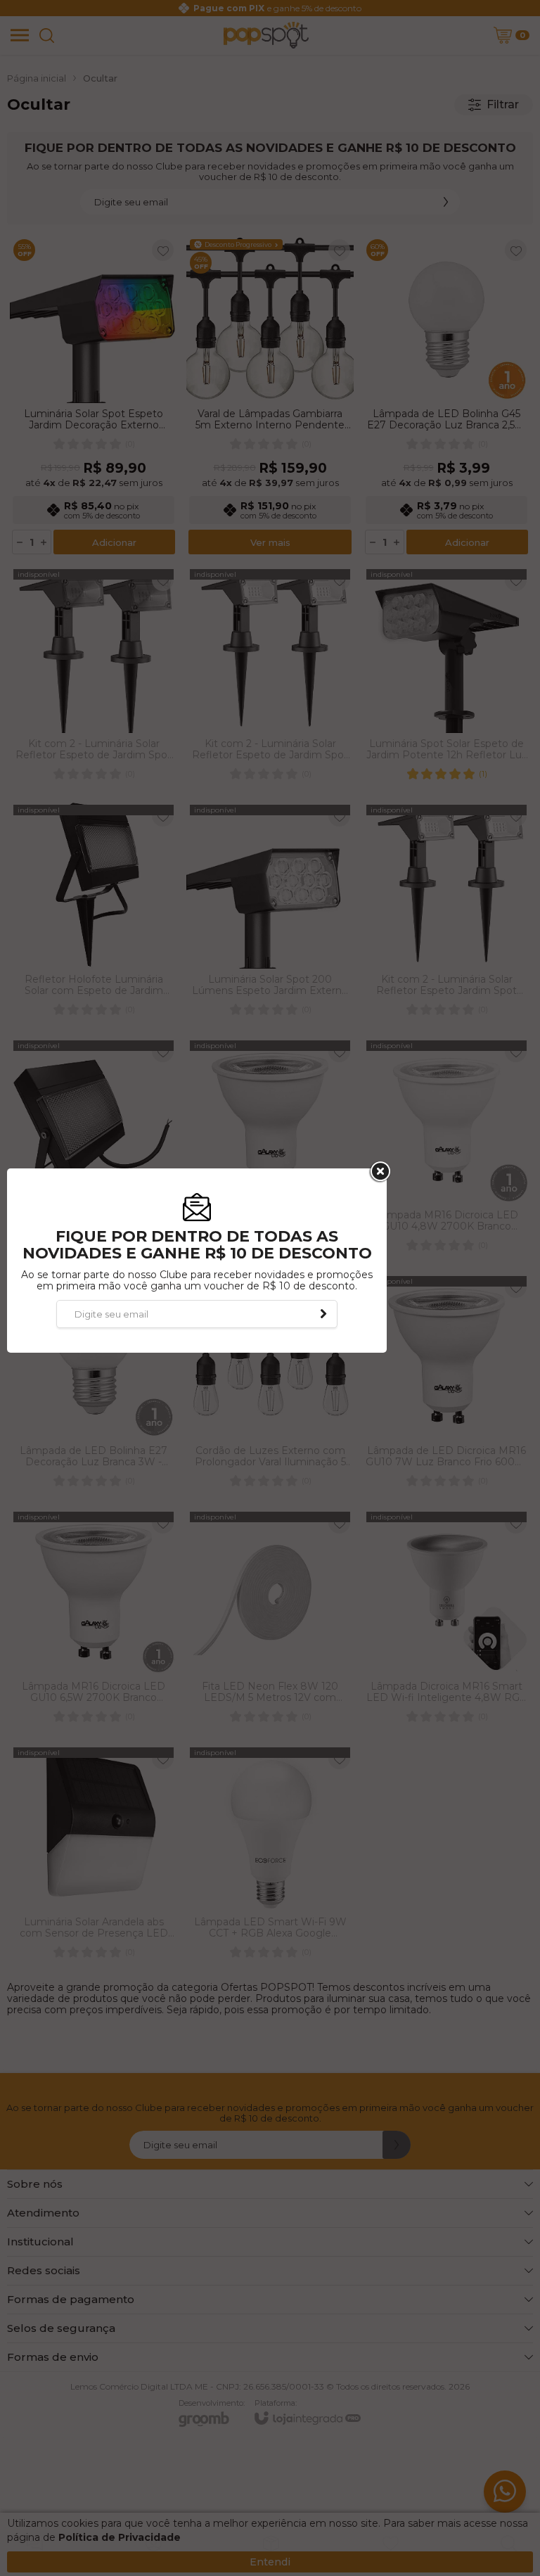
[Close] (379, 1172)
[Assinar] (323, 1314)
